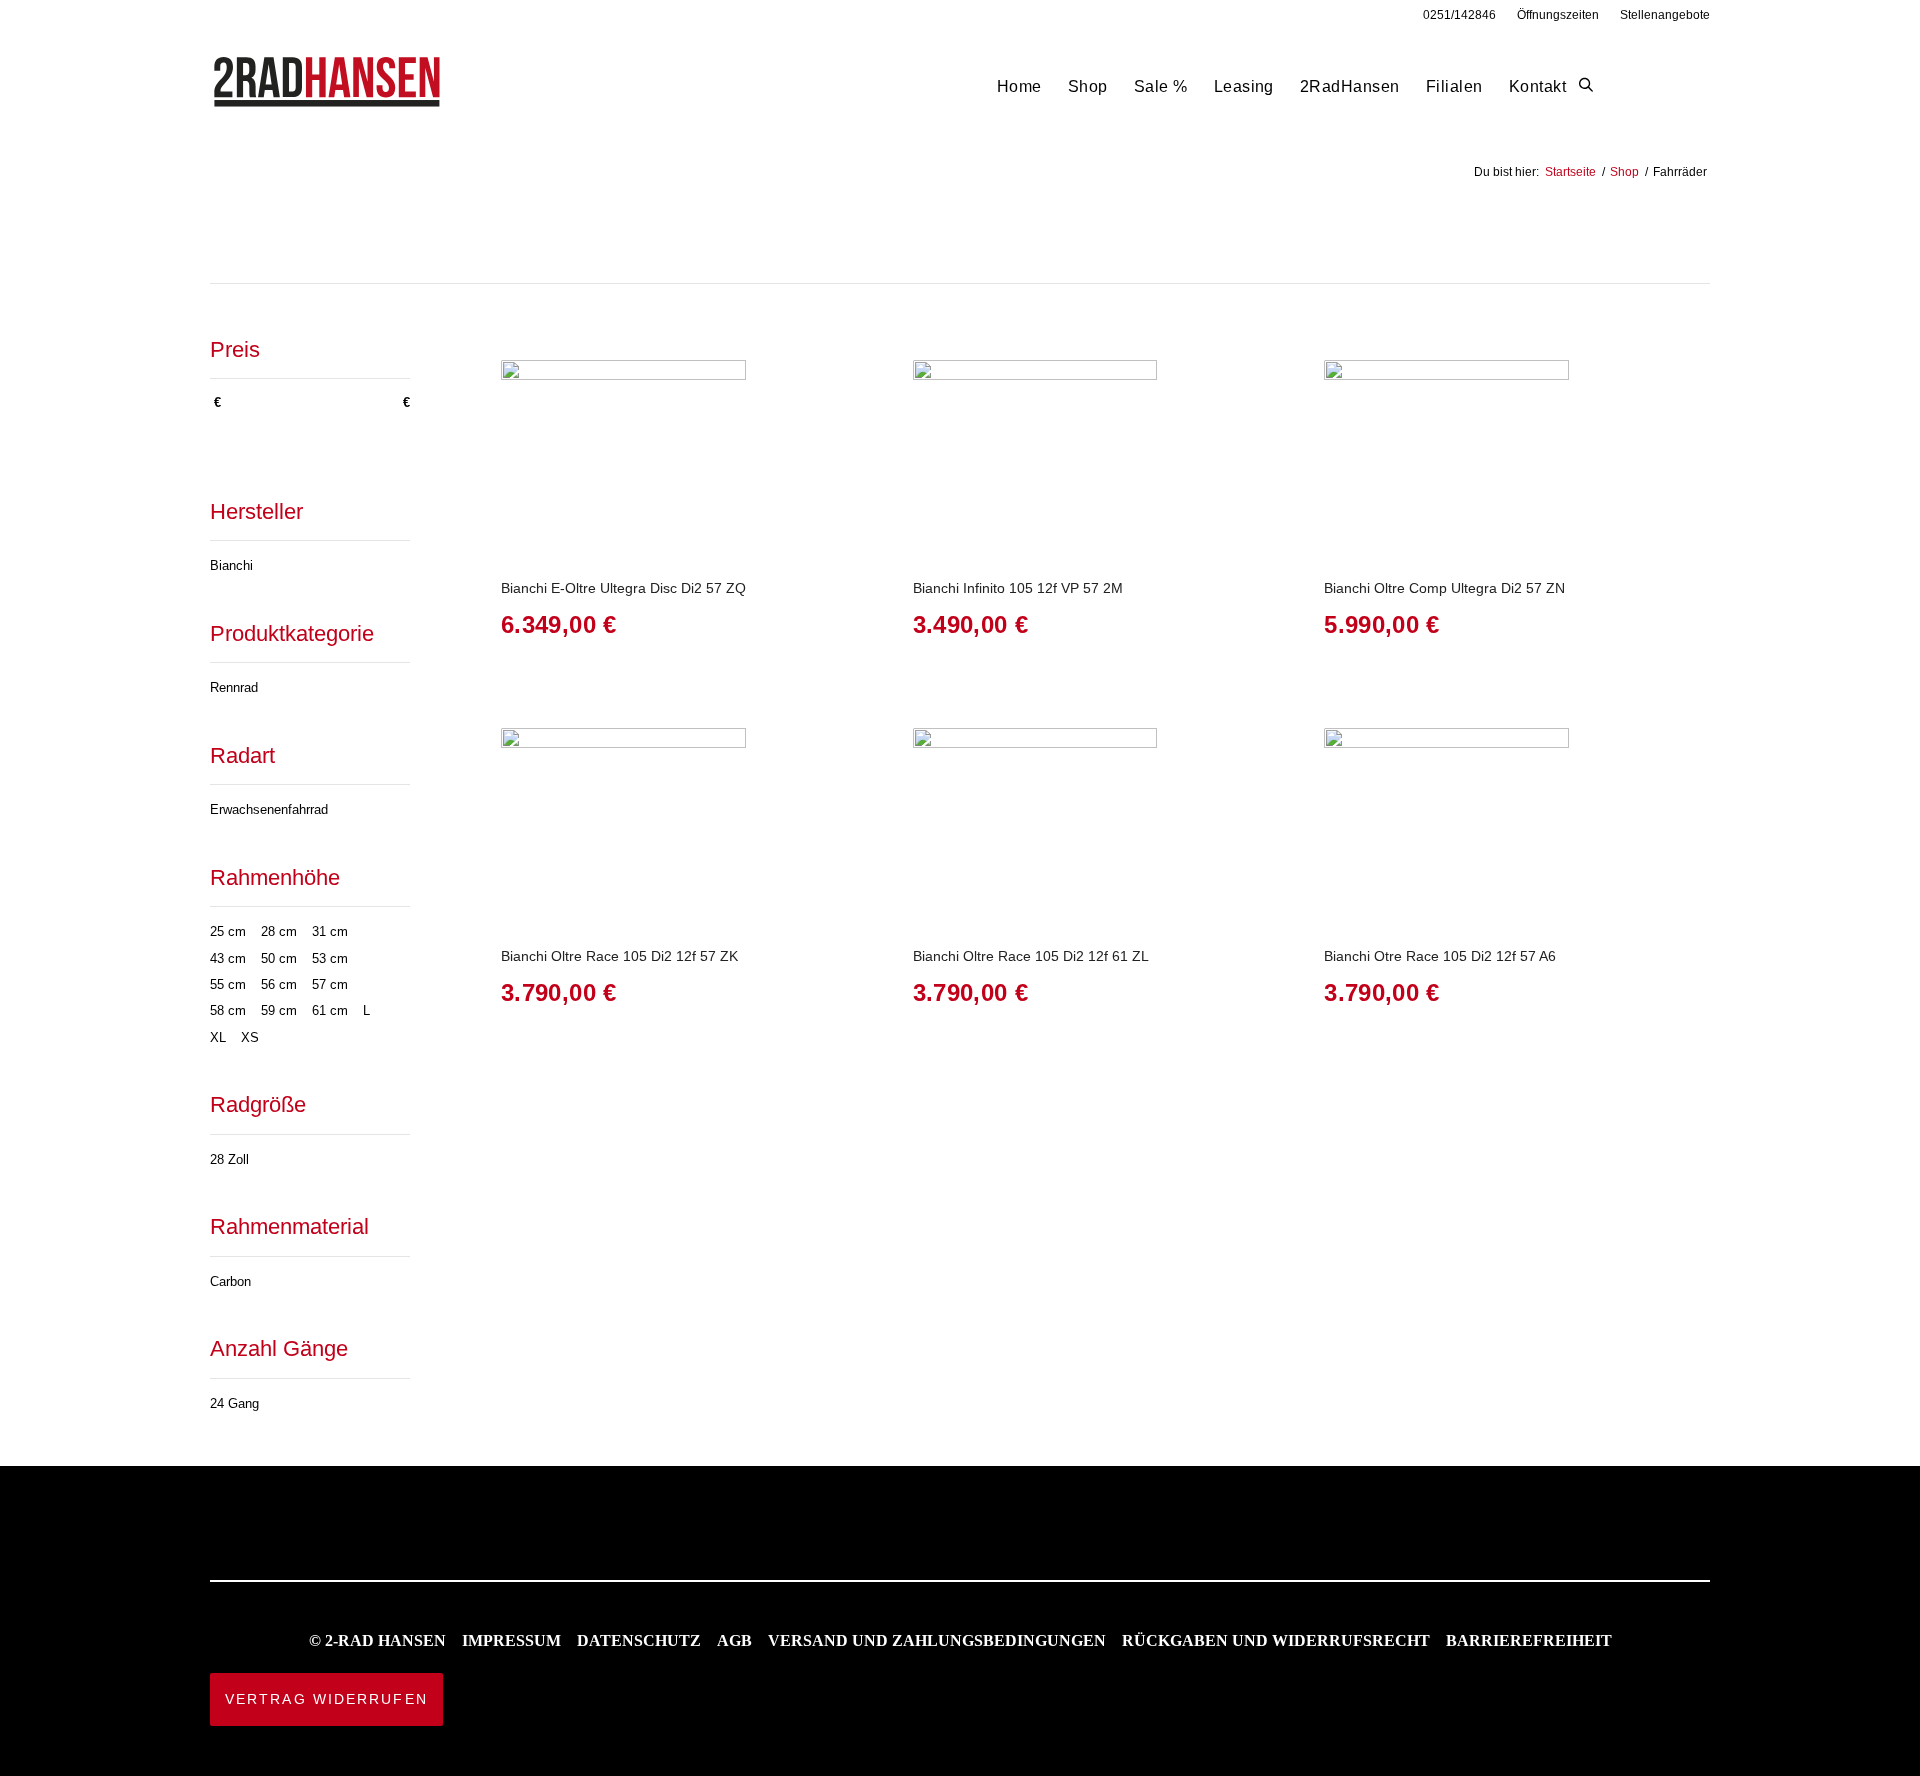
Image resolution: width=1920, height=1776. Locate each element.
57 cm (330, 984)
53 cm (330, 958)
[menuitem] (1460, 15)
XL (218, 1037)
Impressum (511, 1640)
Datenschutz (639, 1640)
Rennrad (234, 687)
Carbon (230, 1281)
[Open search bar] (1586, 86)
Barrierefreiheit (1529, 1640)
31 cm (330, 931)
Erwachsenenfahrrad (269, 809)
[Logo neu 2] (329, 86)
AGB (734, 1640)
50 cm (279, 958)
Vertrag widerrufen (326, 1699)
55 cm (228, 984)
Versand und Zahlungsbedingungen (937, 1640)
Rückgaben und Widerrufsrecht (1276, 1640)
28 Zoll (229, 1159)
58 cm (228, 1010)
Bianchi (231, 565)
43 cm (228, 958)
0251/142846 (1459, 15)
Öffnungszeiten (1558, 15)
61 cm (330, 1010)
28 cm (279, 931)
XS (250, 1037)
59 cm (279, 1010)
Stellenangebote (1665, 15)
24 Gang (234, 1403)
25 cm (228, 931)
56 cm (279, 984)
